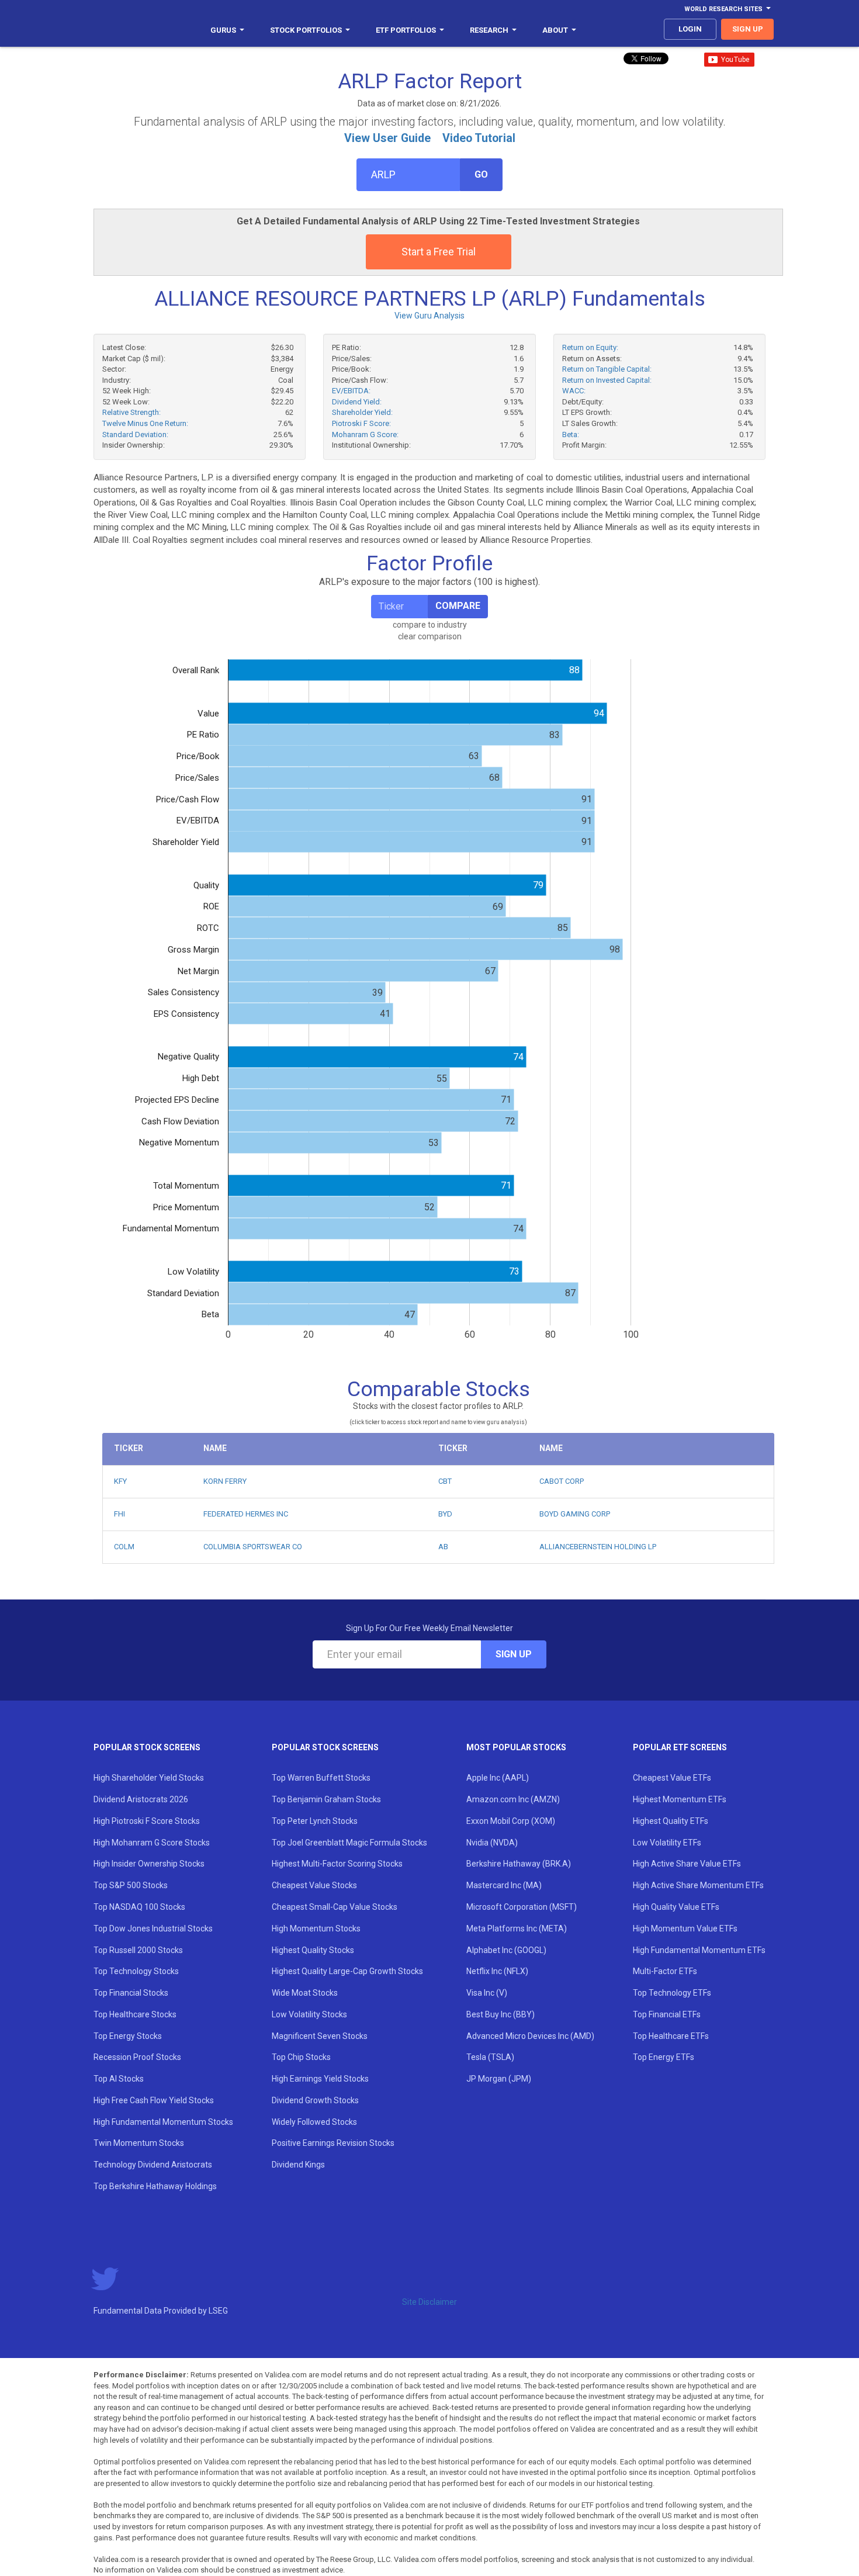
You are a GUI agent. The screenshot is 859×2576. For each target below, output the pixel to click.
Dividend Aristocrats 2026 (141, 1799)
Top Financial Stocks (131, 1993)
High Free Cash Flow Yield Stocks (154, 2100)
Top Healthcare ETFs (671, 2036)
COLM (124, 1547)
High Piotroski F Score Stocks (147, 1821)
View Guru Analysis (430, 316)
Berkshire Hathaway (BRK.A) (519, 1864)
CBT (445, 1481)
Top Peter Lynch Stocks (315, 1821)
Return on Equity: (590, 347)
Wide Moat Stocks (305, 1993)
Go (481, 174)
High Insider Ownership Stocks (149, 1864)
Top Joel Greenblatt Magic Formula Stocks (349, 1843)
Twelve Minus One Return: (145, 423)
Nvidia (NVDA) (492, 1843)
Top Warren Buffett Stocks (321, 1778)
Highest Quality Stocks (313, 1950)
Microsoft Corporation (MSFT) (522, 1907)
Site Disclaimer (430, 2302)
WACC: (574, 391)
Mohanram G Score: (365, 434)
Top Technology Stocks (136, 1971)
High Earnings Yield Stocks (320, 2079)
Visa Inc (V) (487, 1993)
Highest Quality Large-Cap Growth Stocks (347, 1971)
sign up (748, 29)
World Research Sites (723, 9)
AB (443, 1547)
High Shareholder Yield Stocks (149, 1778)
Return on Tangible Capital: (607, 369)
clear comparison (430, 636)
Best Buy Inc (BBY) (500, 2014)
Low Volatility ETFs (667, 1843)
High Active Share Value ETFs (687, 1864)
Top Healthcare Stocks (135, 2014)
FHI (120, 1514)
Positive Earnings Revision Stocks (333, 2143)
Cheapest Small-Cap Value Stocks (335, 1907)
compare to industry (430, 625)
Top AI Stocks (119, 2079)
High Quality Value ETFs (676, 1907)
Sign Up (514, 1654)
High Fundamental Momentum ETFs (699, 1950)
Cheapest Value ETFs (672, 1778)
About (555, 30)
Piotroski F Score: (361, 423)
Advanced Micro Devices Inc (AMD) (530, 2036)
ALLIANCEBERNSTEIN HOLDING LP (598, 1547)
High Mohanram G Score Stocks (152, 1843)
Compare (458, 606)
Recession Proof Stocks (137, 2057)
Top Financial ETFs (667, 2014)
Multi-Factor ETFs (665, 1971)
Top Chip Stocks (301, 2057)
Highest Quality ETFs (671, 1821)
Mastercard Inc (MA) (504, 1885)
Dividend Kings (298, 2165)
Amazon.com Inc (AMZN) (513, 1799)
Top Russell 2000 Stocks (138, 1950)
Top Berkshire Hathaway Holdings (155, 2186)
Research (489, 30)
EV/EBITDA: (351, 391)
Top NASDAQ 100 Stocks (139, 1907)
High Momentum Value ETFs (685, 1928)
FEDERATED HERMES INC (246, 1514)
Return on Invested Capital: (607, 380)
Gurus (223, 30)
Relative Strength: (131, 412)
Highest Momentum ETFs (680, 1799)
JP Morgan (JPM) (499, 2079)
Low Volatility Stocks (309, 2014)
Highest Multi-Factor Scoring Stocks (337, 1864)
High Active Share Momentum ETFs (698, 1885)
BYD (445, 1514)
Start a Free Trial (439, 252)
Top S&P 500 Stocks (131, 1885)
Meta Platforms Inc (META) (517, 1928)
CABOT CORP (562, 1481)
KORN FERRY (225, 1481)
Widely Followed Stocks (314, 2122)
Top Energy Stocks (128, 2036)
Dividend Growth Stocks (315, 2100)
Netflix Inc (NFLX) (497, 1971)
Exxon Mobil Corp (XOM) (511, 1821)
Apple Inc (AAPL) (498, 1778)
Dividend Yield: (357, 402)
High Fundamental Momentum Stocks (163, 2122)
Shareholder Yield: (362, 412)
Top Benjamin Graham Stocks (326, 1799)
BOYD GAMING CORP (575, 1514)
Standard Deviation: (135, 434)
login (690, 29)
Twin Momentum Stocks (139, 2143)
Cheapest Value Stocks (314, 1885)
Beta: (571, 434)
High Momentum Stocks (316, 1928)
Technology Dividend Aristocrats (153, 2165)
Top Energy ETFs (664, 2057)
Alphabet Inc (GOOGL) (506, 1950)
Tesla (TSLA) (490, 2057)
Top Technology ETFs (672, 1993)
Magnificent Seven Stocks (320, 2036)
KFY (120, 1481)
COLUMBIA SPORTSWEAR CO (253, 1547)
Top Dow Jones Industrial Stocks (153, 1928)
